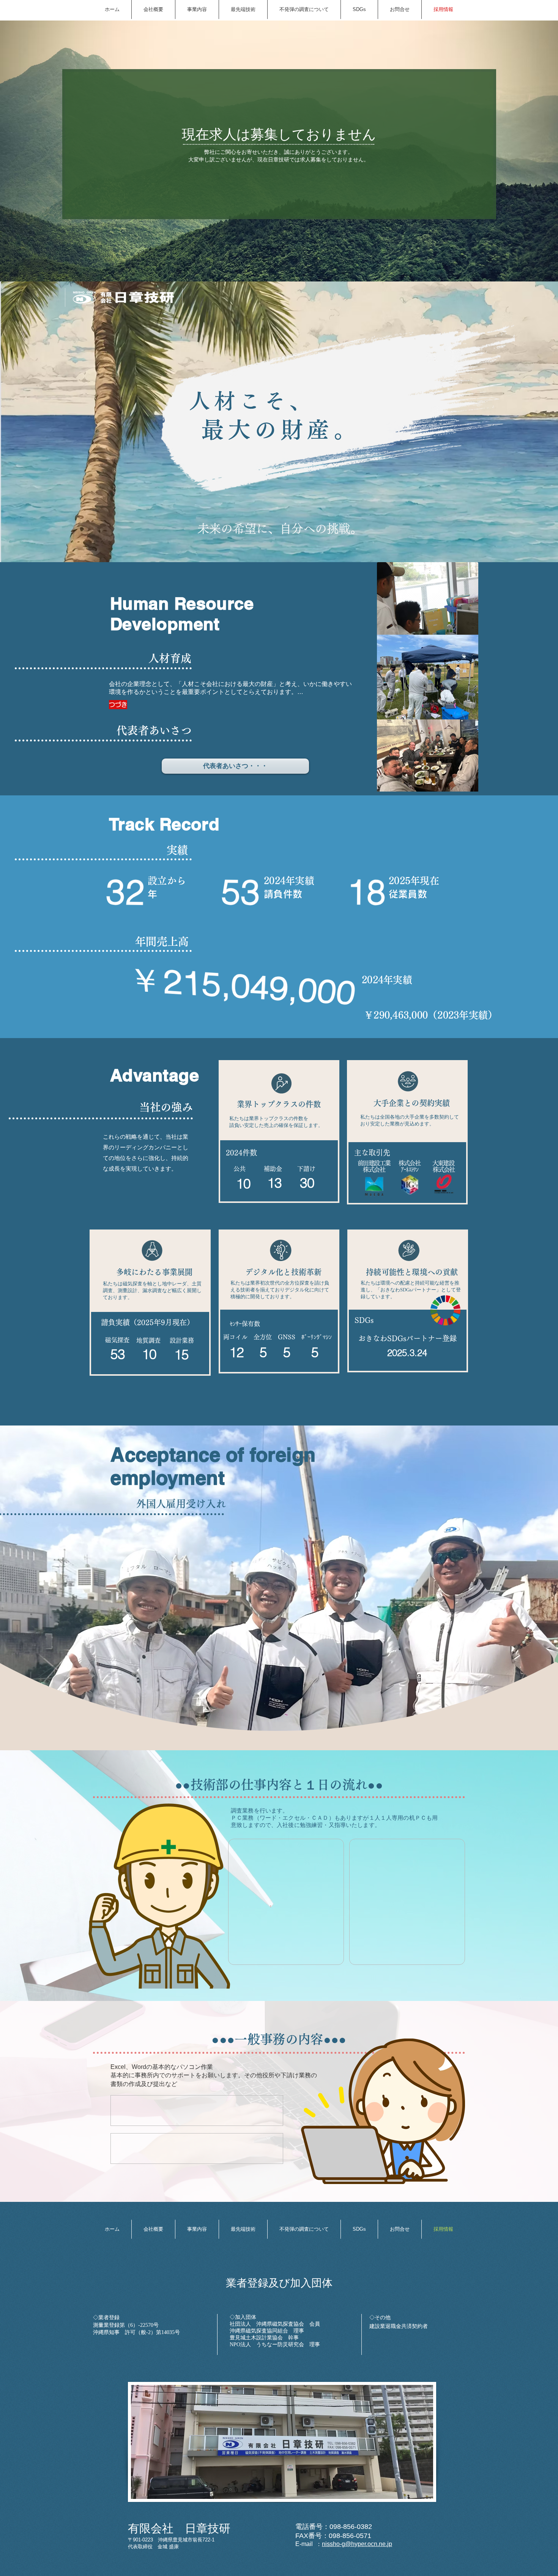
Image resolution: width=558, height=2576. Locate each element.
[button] (235, 766)
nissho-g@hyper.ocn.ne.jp (357, 2544)
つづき (118, 705)
